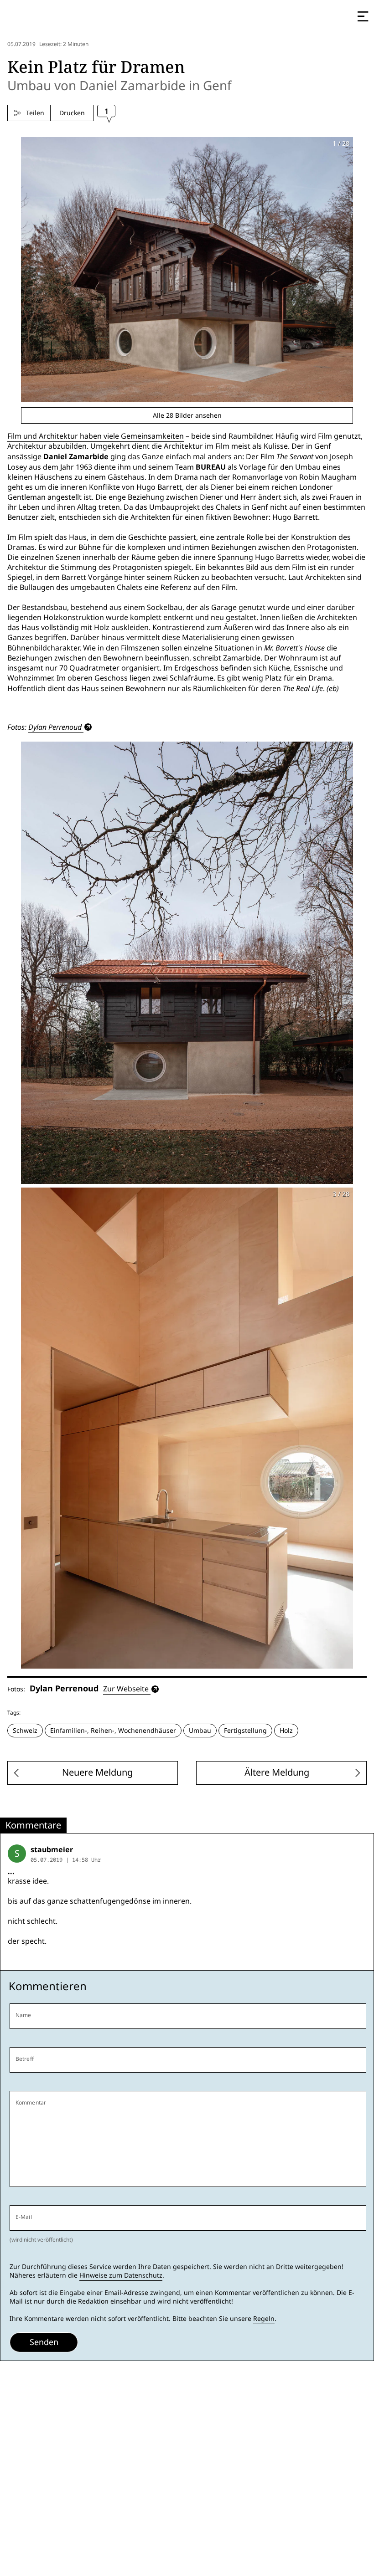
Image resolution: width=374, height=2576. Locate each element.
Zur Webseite (126, 1689)
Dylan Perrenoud (55, 727)
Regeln (264, 2319)
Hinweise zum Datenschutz (121, 2275)
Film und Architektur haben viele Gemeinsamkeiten (96, 436)
